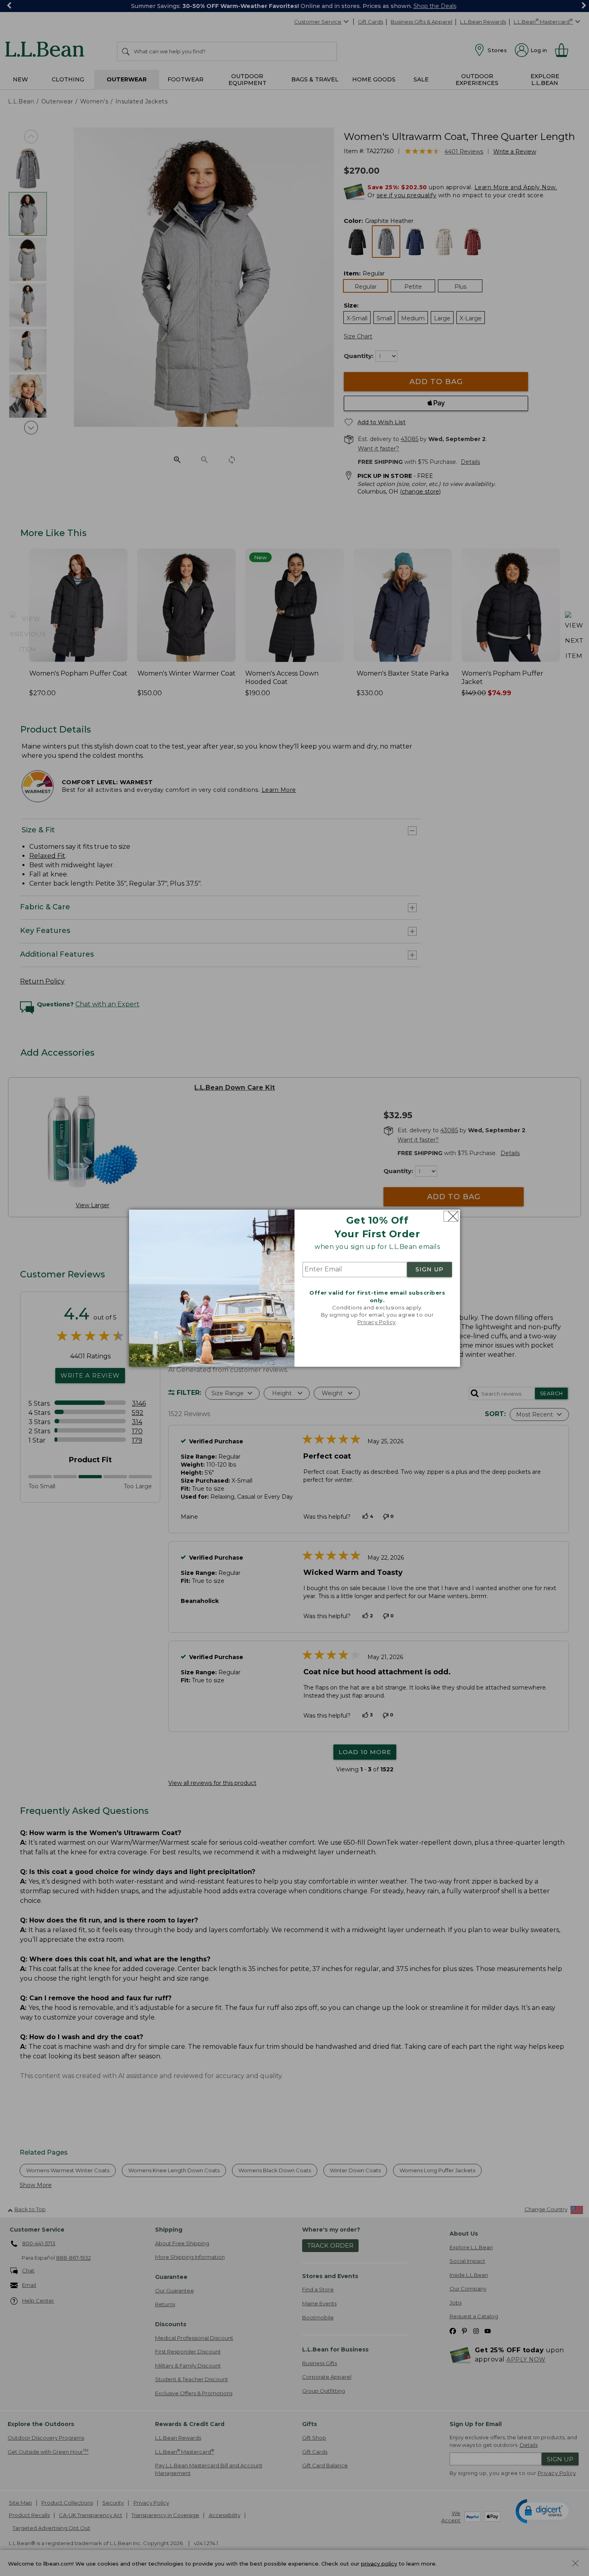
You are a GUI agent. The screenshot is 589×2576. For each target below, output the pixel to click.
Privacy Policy (377, 1322)
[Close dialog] (451, 1216)
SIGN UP (430, 1270)
